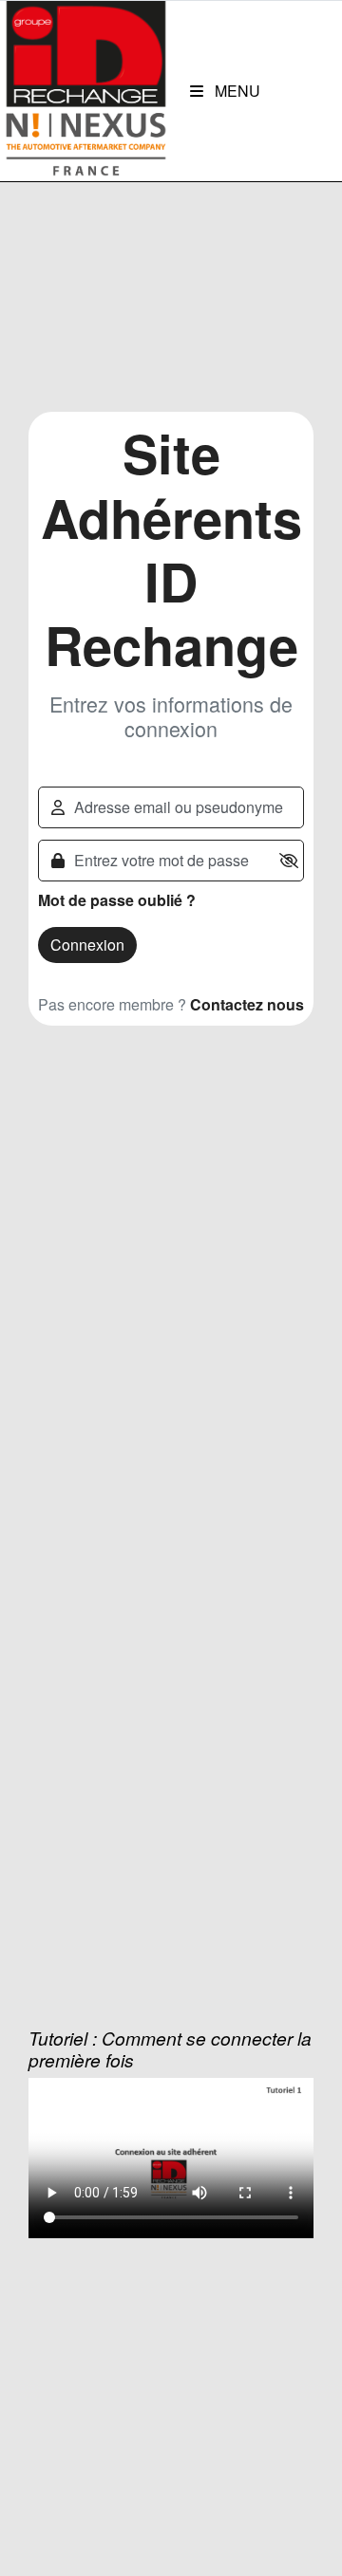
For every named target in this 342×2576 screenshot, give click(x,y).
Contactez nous (247, 1004)
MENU (236, 91)
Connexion (87, 945)
